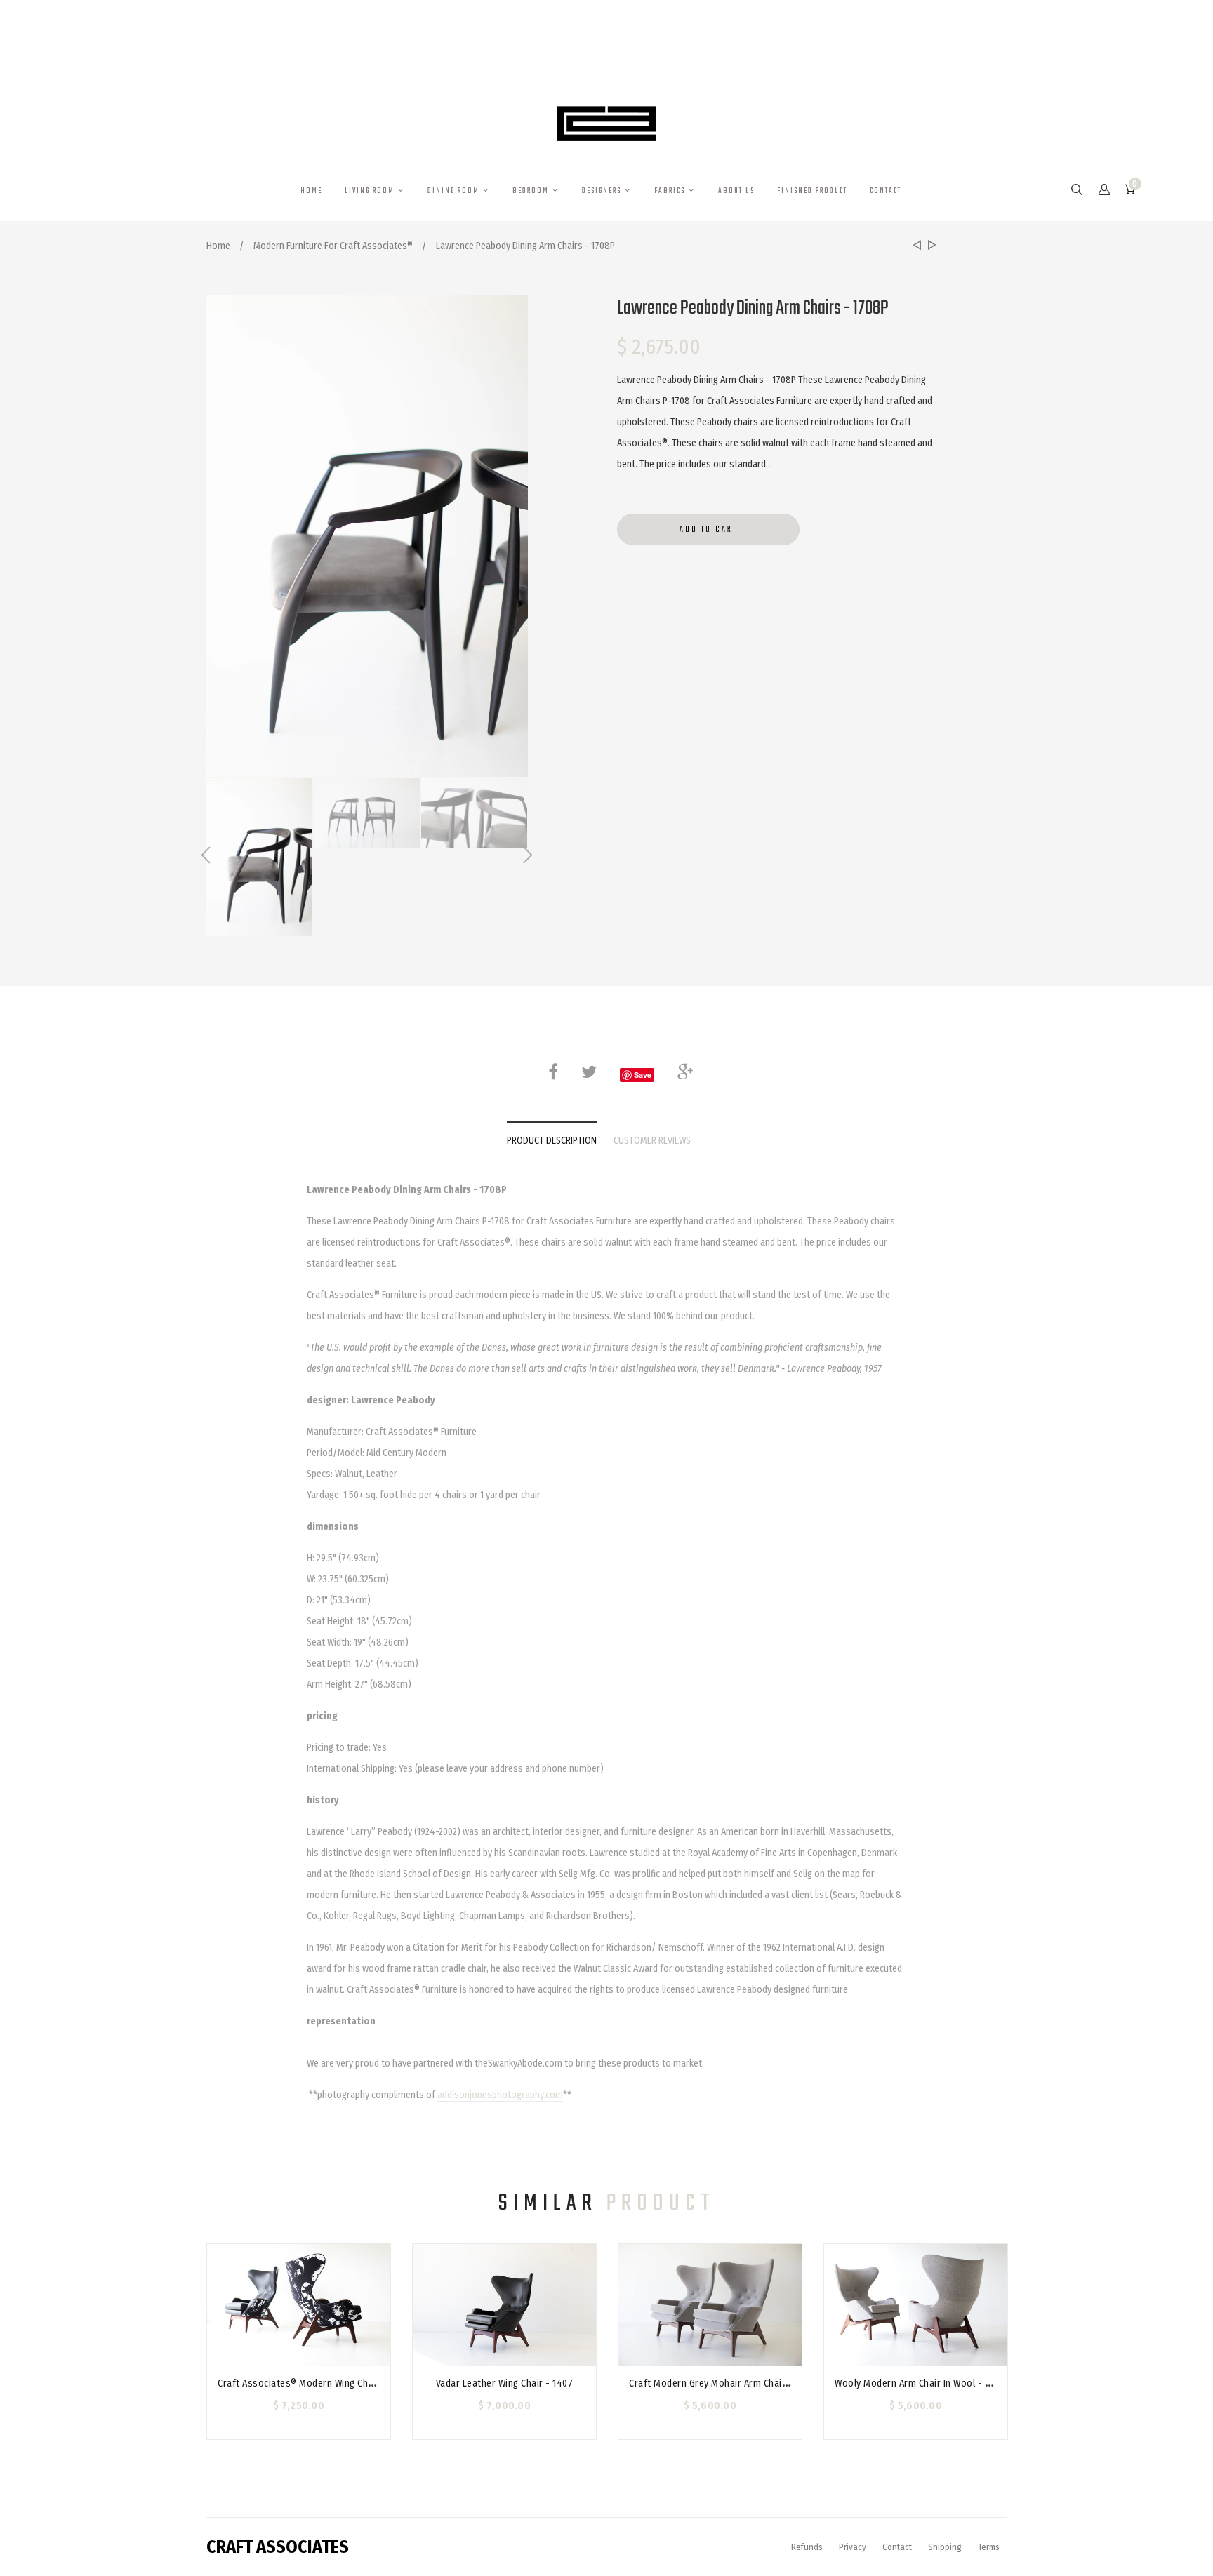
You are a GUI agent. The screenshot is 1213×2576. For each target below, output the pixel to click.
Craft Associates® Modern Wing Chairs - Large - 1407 (333, 2383)
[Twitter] (589, 1072)
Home (218, 246)
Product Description (552, 1141)
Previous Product (916, 246)
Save (643, 1075)
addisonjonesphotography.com (500, 2095)
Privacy (853, 2547)
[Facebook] (553, 1072)
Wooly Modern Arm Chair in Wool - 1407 (920, 2383)
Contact (897, 2547)
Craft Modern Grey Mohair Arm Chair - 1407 (722, 2383)
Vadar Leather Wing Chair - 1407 (505, 2383)
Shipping (945, 2547)
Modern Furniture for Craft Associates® (333, 246)
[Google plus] (685, 1072)
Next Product (930, 246)
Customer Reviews (652, 1141)
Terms (989, 2547)
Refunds (807, 2547)
